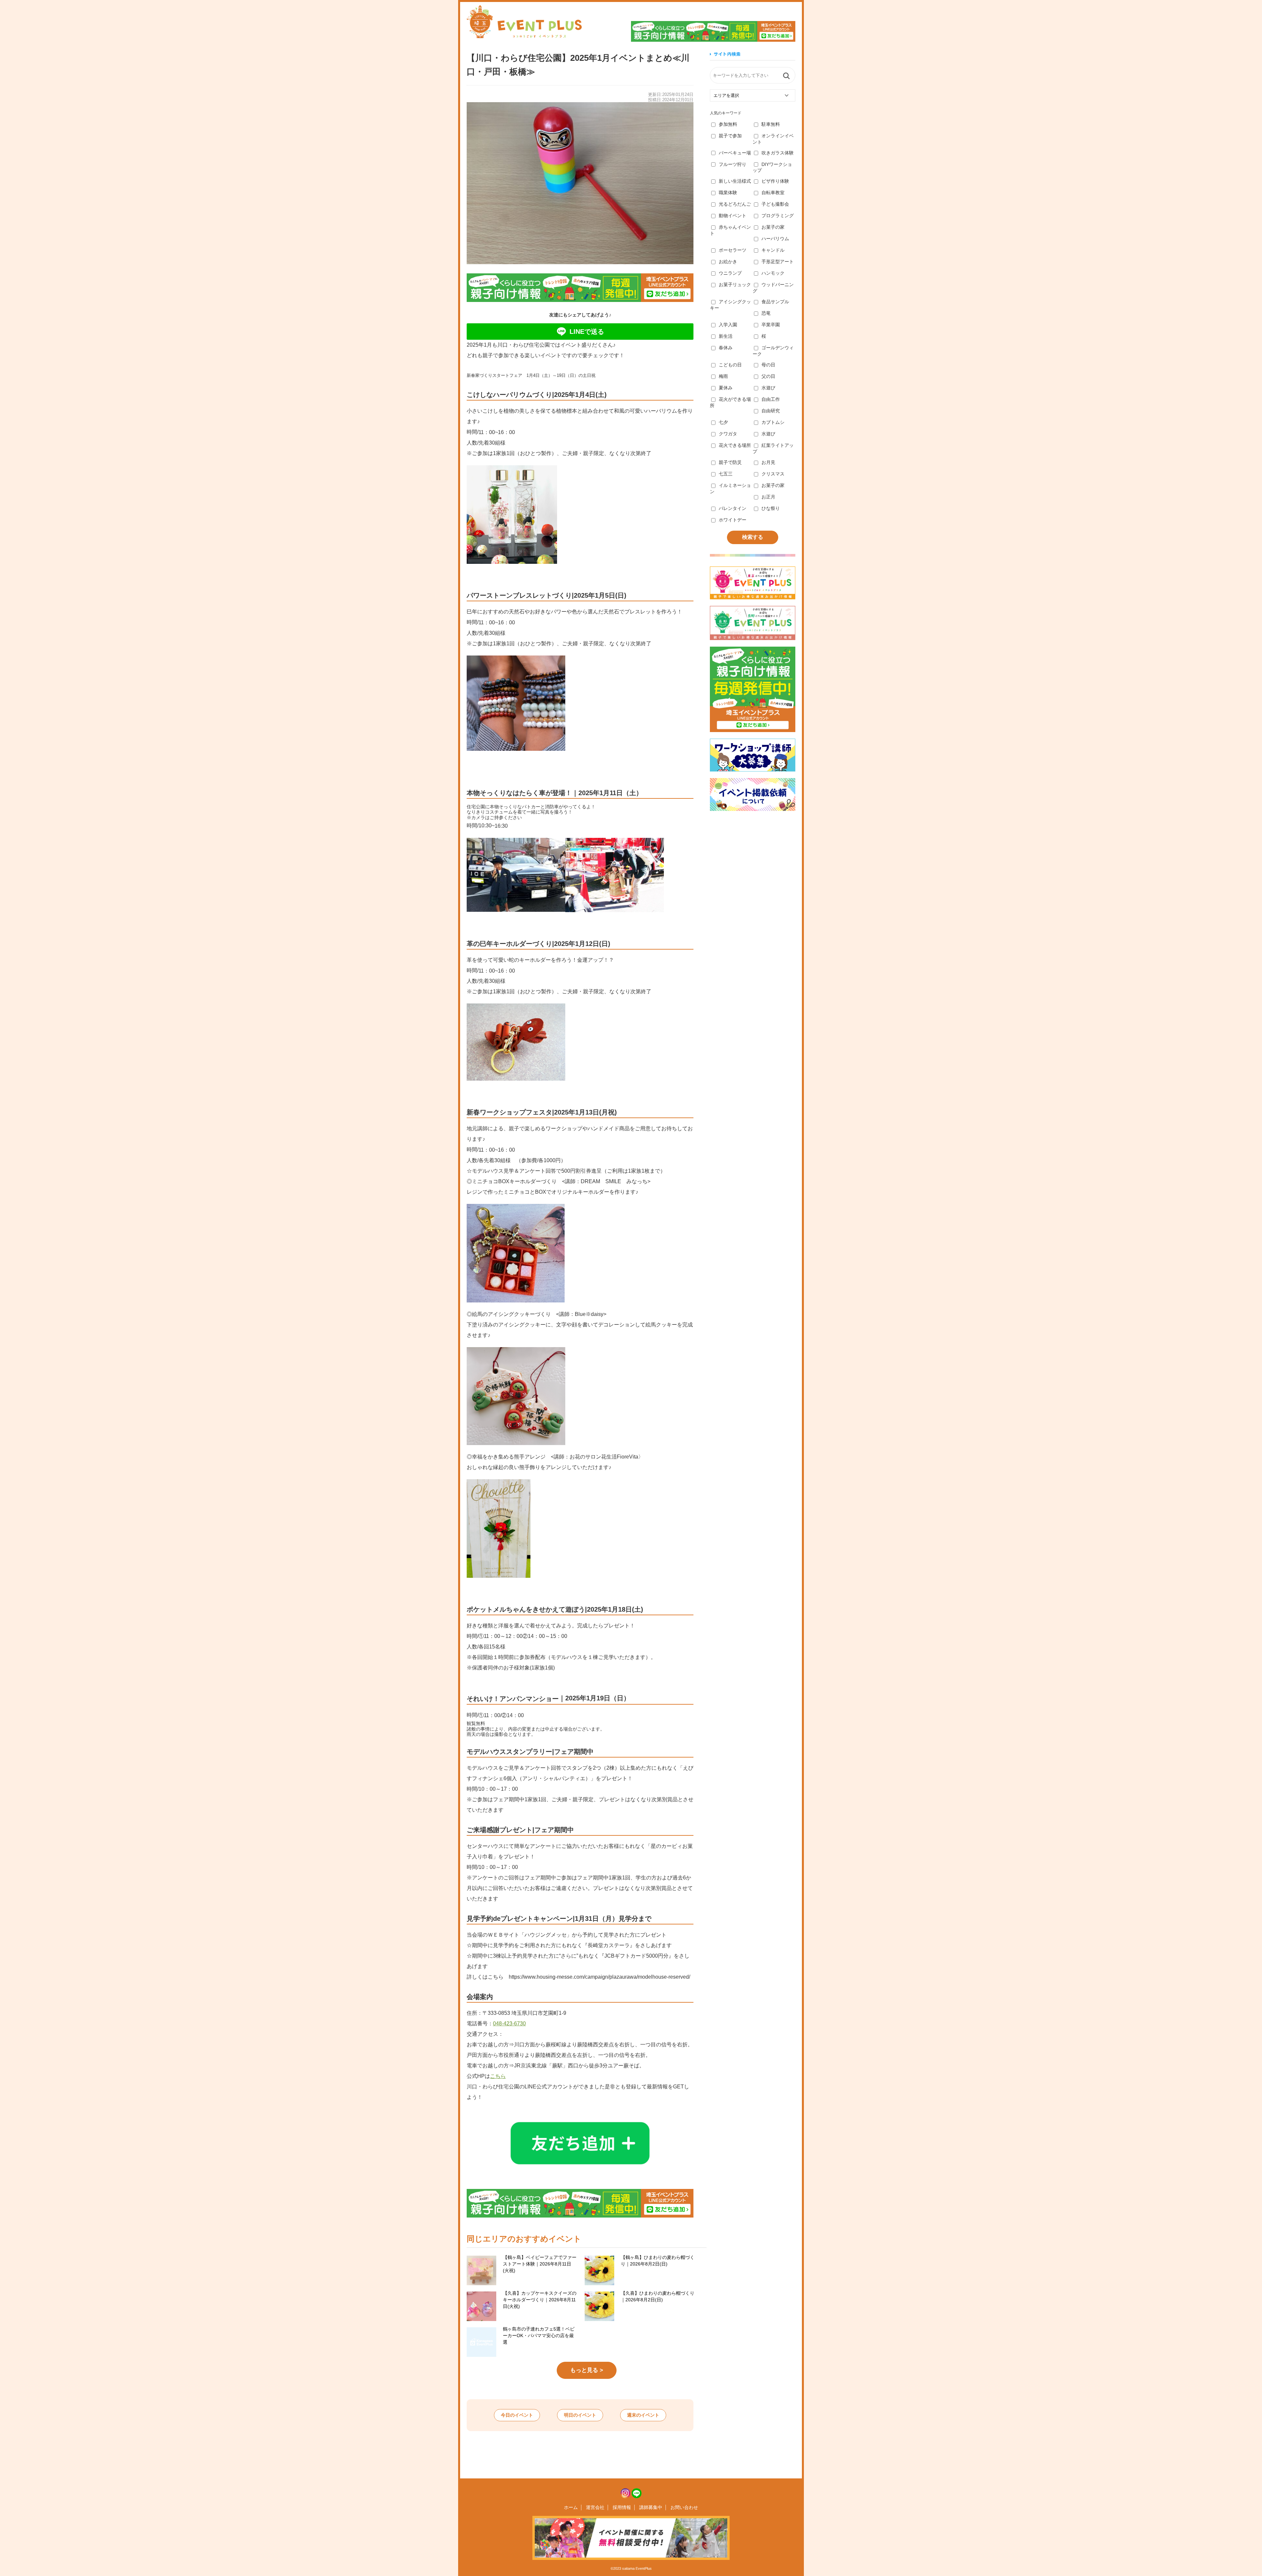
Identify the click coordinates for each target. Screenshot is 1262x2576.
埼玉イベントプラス (524, 22)
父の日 (768, 376)
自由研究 (771, 411)
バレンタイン (733, 508)
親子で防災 (730, 462)
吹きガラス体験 (778, 153)
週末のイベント (643, 2415)
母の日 (768, 365)
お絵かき (728, 262)
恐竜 (766, 313)
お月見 (768, 462)
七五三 (726, 474)
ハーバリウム (775, 239)
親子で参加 (730, 136)
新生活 (726, 336)
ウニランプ (730, 273)
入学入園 (728, 325)
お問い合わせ (684, 2507)
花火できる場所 (735, 445)
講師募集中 (651, 2507)
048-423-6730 (509, 2024)
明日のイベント (580, 2415)
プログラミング (778, 216)
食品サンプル (775, 302)
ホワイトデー (733, 520)
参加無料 (728, 124)
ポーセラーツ (733, 250)
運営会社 (595, 2507)
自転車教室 (773, 193)
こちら (498, 2076)
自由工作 (771, 399)
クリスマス (773, 474)
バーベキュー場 (735, 153)
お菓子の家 (773, 227)
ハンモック (773, 273)
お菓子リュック (735, 285)
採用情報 (622, 2507)
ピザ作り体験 (775, 181)
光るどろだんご (735, 204)
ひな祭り (771, 508)
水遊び (768, 388)
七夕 (723, 422)
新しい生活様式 (735, 181)
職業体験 (728, 193)
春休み (726, 348)
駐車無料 (771, 124)
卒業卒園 (771, 325)
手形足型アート (778, 262)
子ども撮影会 (775, 204)
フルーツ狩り (733, 164)
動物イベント (733, 216)
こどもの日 (730, 365)
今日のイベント (517, 2415)
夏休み (726, 388)
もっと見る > (587, 2370)
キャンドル (773, 250)
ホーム (571, 2507)
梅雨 (723, 376)
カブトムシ (773, 422)
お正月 (768, 497)
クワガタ (728, 434)
